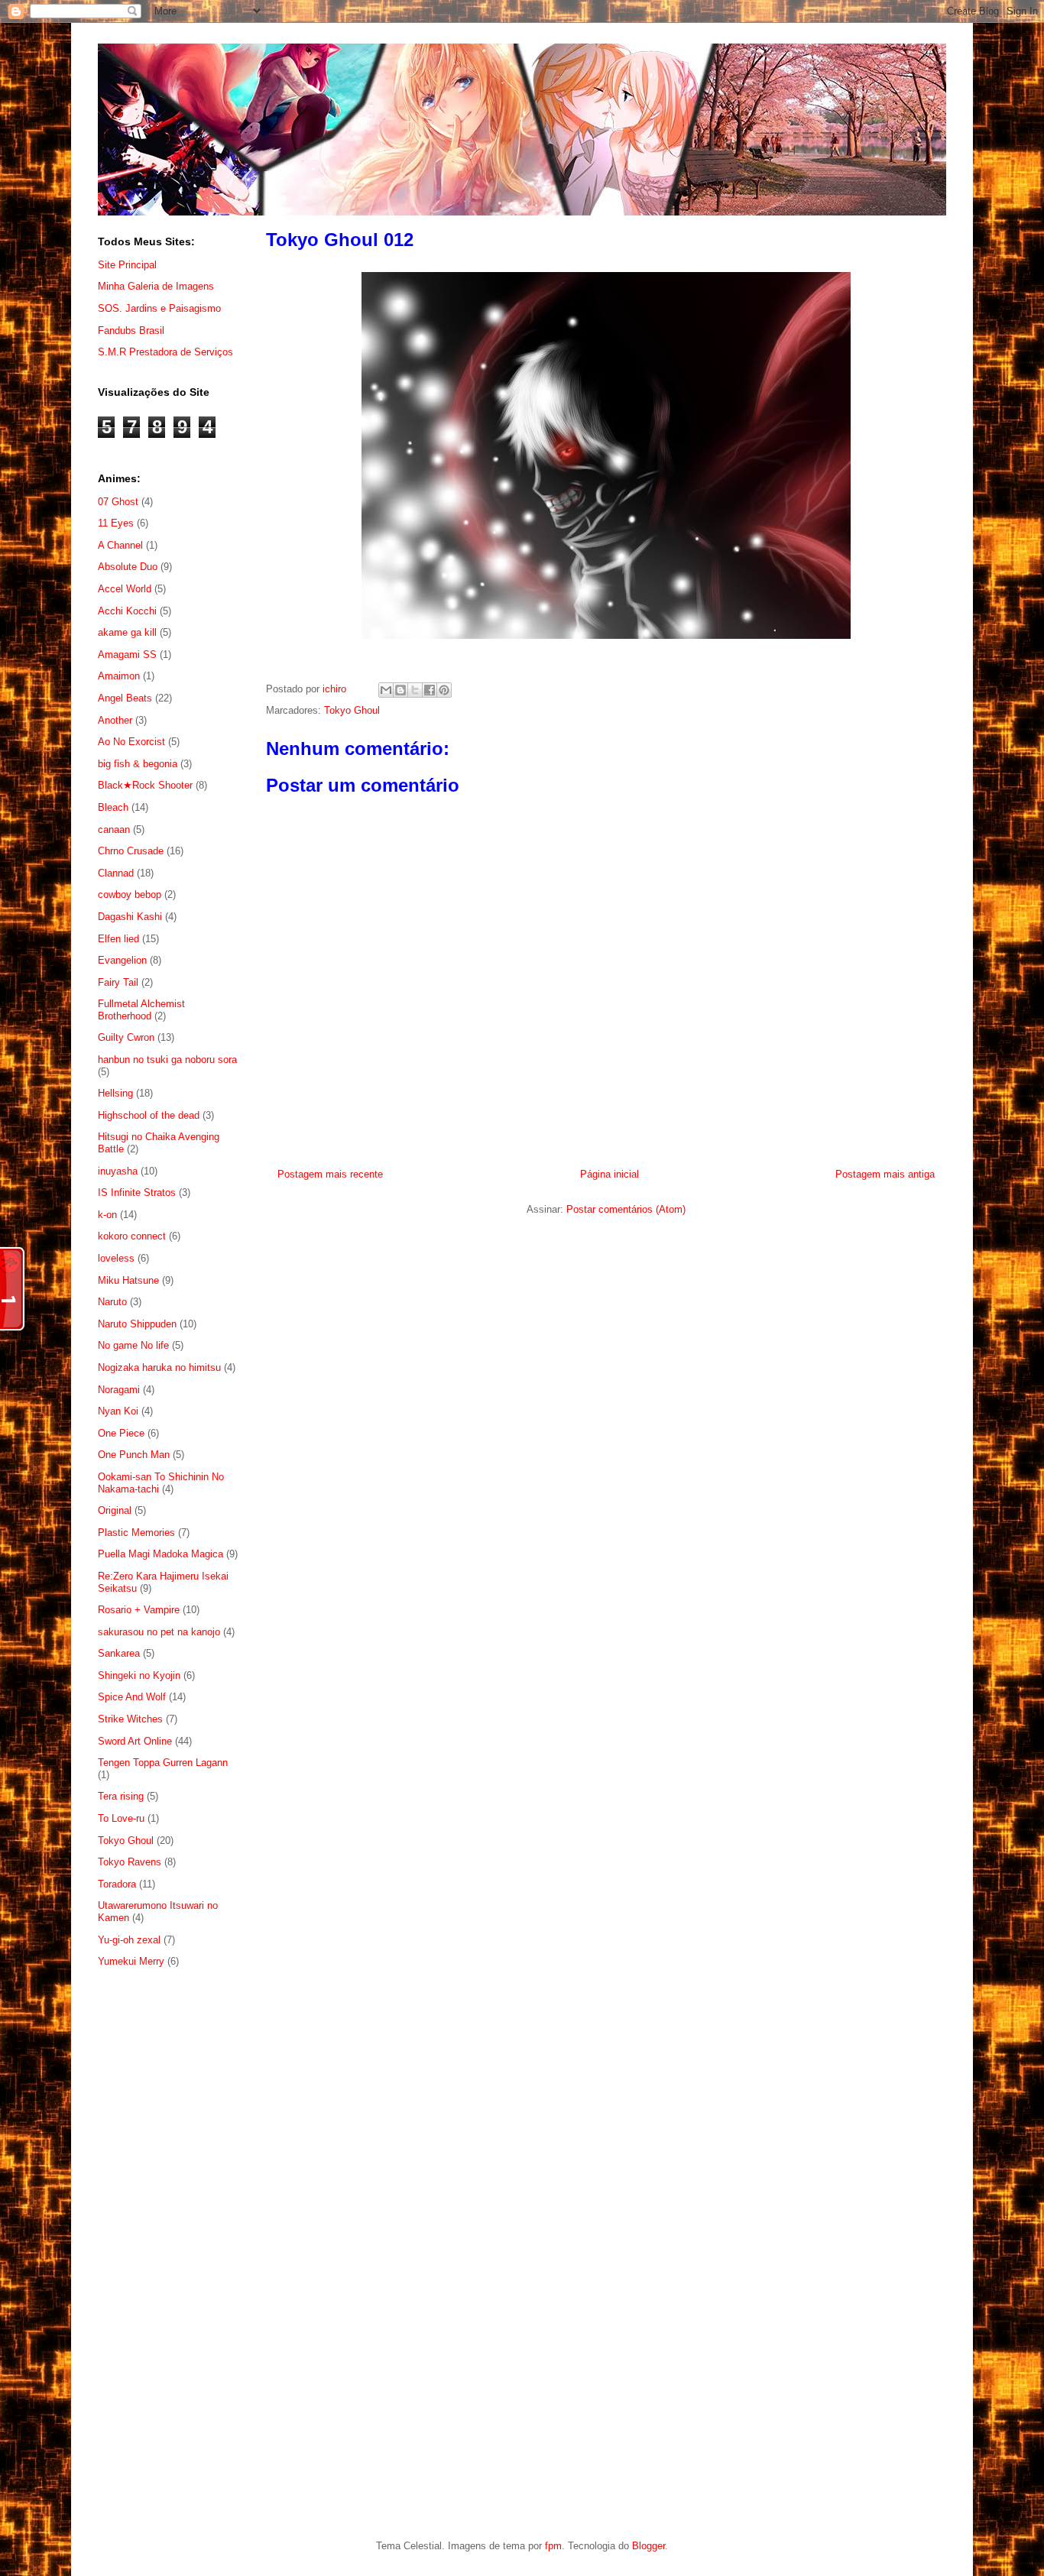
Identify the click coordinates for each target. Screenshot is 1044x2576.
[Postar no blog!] (400, 690)
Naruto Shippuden (137, 1324)
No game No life (133, 1345)
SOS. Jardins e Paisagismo (159, 308)
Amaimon (119, 676)
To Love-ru (121, 1818)
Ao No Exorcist (131, 742)
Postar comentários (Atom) (626, 1209)
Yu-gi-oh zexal (129, 1940)
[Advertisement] (169, 2229)
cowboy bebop (130, 894)
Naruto (112, 1302)
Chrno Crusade (131, 851)
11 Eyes (116, 523)
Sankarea (119, 1653)
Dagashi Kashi (130, 917)
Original (115, 1510)
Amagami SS (127, 655)
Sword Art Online (135, 1741)
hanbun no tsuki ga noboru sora (167, 1060)
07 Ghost (118, 502)
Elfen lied (118, 939)
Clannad (116, 873)
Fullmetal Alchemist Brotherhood (141, 1010)
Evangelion (122, 960)
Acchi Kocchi (127, 611)
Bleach (113, 807)
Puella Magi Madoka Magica (160, 1554)
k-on (107, 1215)
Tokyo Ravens (130, 1862)
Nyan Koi (118, 1411)
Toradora (117, 1884)
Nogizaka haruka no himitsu (159, 1367)
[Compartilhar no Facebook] (430, 690)
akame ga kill (127, 632)
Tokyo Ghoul (352, 710)
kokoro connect (132, 1236)
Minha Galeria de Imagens (156, 286)
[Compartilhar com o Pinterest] (444, 690)
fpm (553, 2546)
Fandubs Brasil (131, 331)
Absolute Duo (128, 567)
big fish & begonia (138, 764)
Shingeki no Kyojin (139, 1675)
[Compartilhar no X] (415, 690)
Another (115, 720)
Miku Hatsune (128, 1280)
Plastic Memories (136, 1533)
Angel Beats (125, 698)
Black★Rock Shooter (145, 785)
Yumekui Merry (131, 1961)
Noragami (119, 1390)
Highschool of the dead (149, 1115)
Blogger (648, 2546)
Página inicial (610, 1174)
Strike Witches (130, 1719)
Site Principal (127, 265)
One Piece (121, 1433)
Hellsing (115, 1093)
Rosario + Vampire (139, 1610)
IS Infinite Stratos (137, 1192)
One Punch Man (134, 1455)
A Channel (120, 545)
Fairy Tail (118, 982)
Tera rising (121, 1796)
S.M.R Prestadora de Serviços (165, 352)
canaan (114, 830)
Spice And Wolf (132, 1697)
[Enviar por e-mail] (386, 690)
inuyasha (118, 1171)
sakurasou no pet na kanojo (159, 1632)
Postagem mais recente (330, 1174)
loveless (116, 1258)
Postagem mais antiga (885, 1174)
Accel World (125, 589)
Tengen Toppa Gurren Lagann (163, 1763)
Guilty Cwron (126, 1037)
